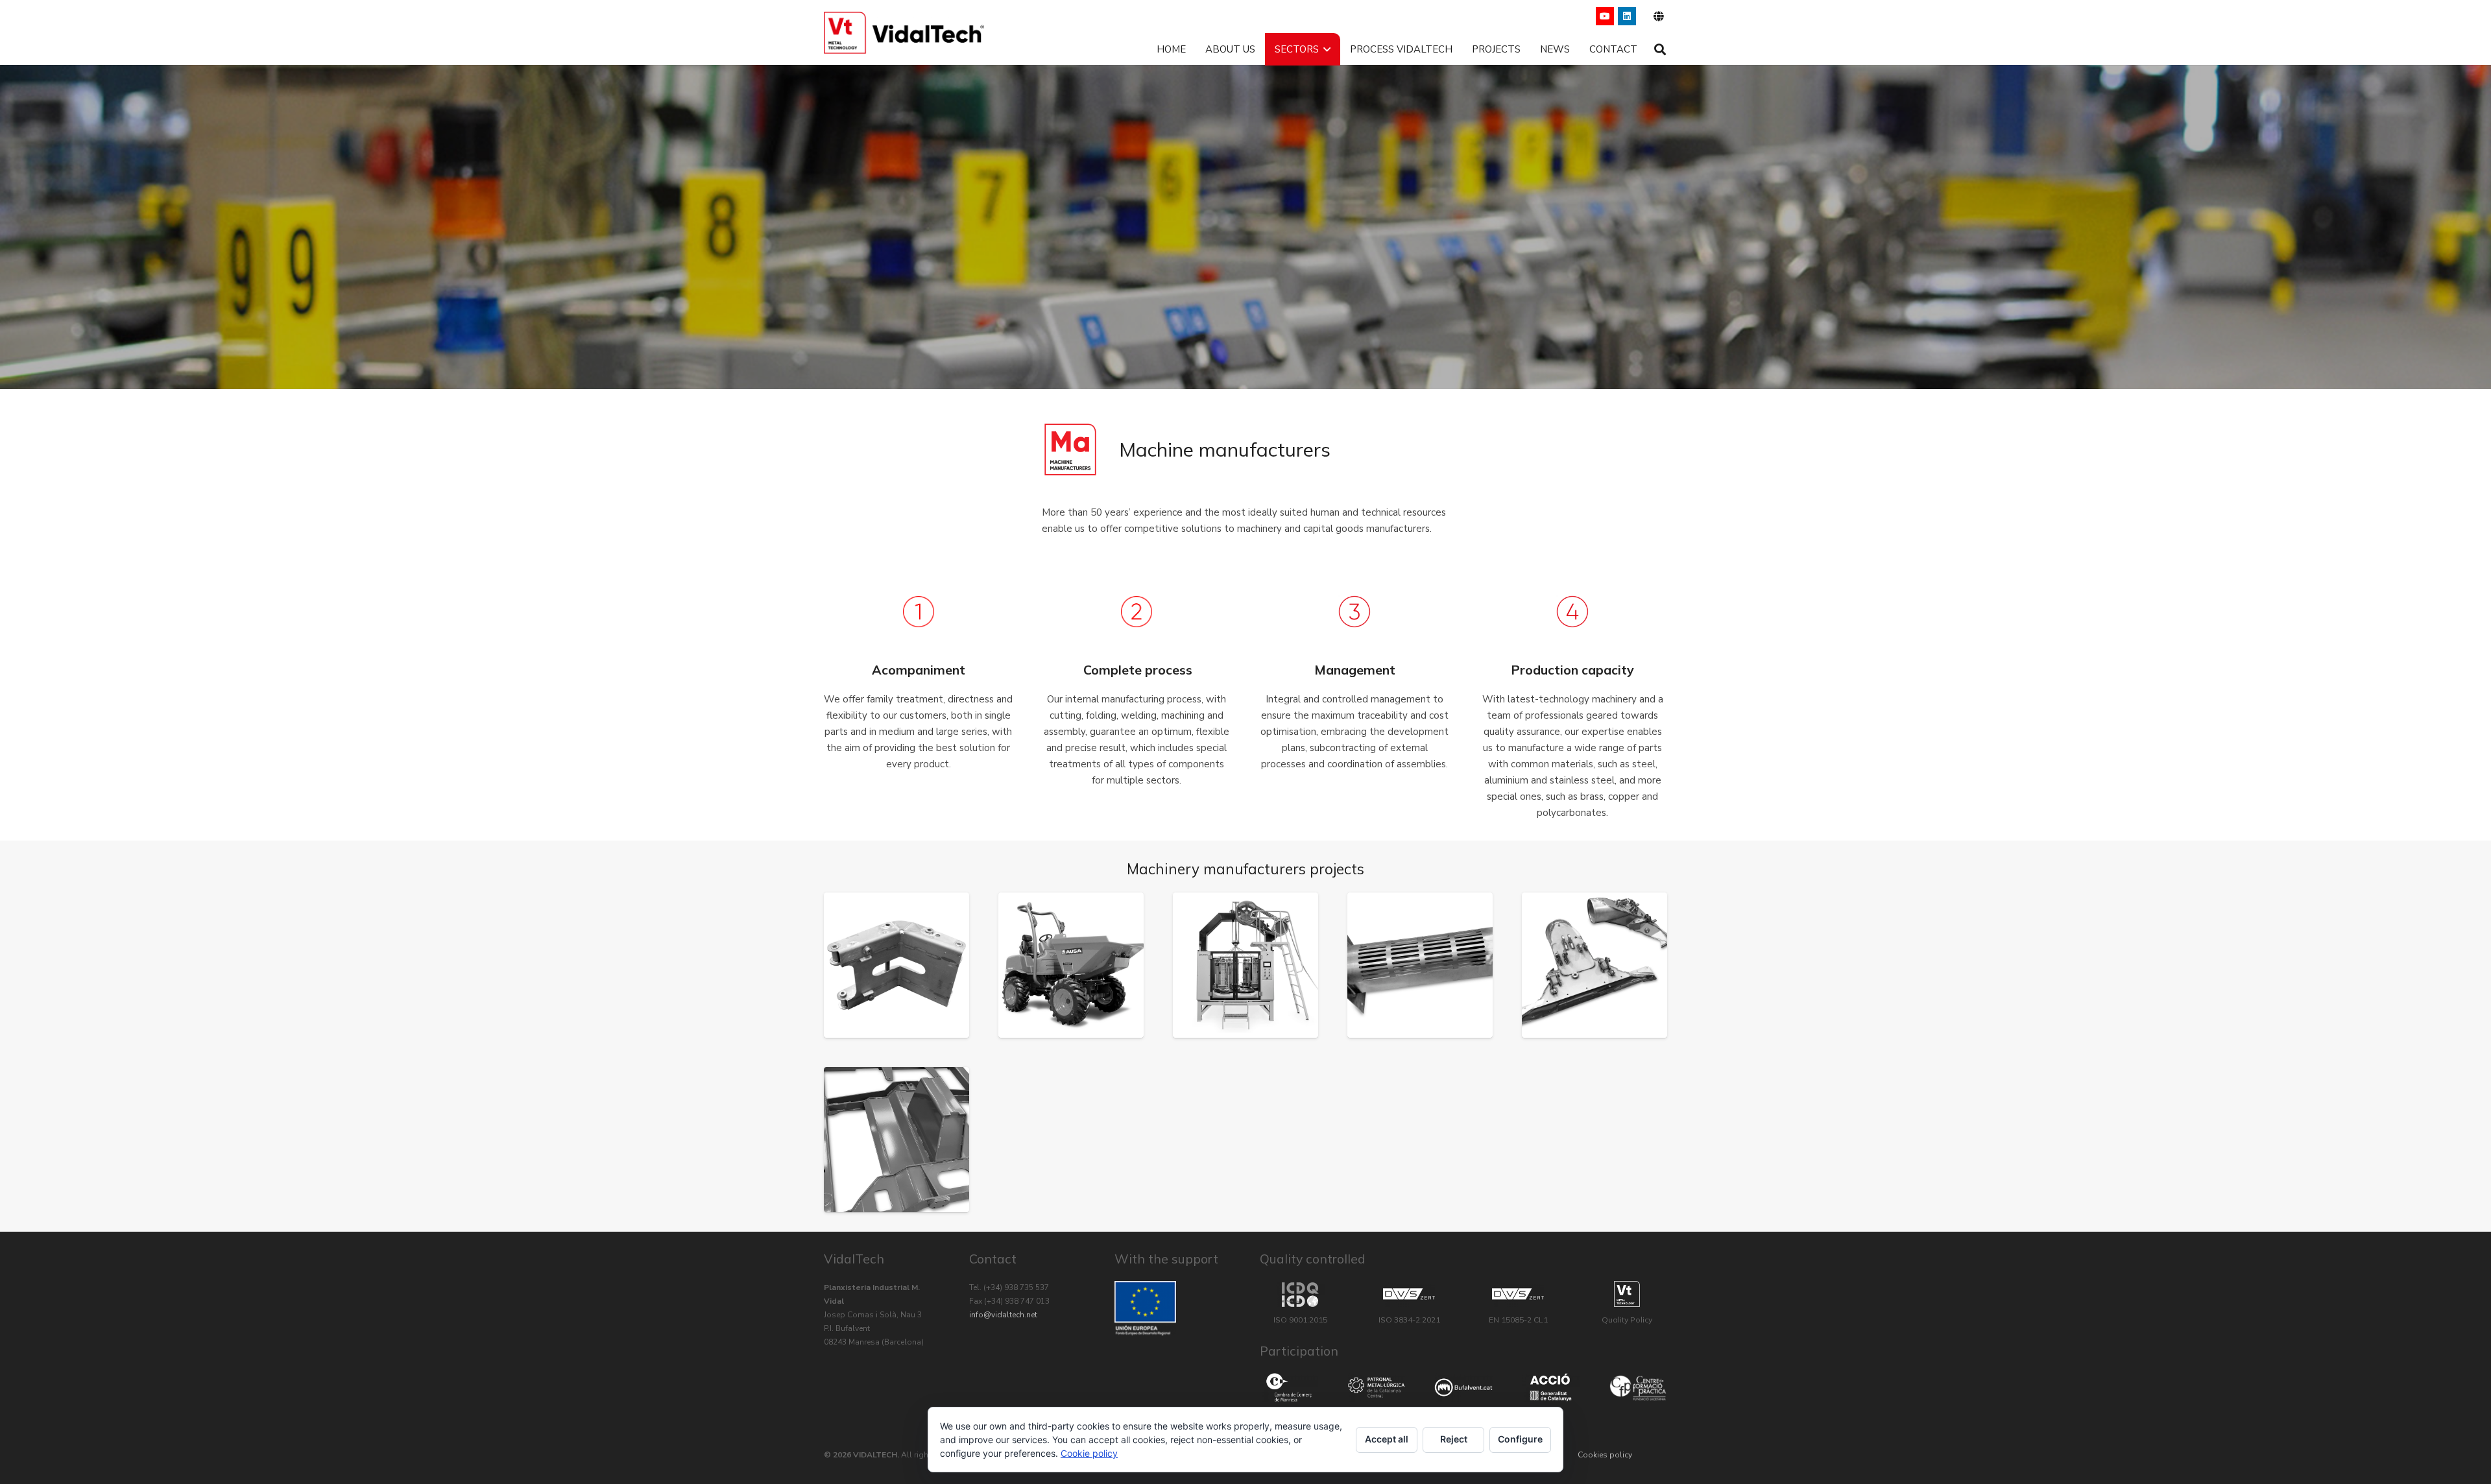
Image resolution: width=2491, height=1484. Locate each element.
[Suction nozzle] (1594, 965)
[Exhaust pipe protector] (1420, 965)
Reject (1454, 1439)
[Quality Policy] (1627, 1294)
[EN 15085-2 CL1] (1518, 1294)
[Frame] (897, 1140)
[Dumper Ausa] (1071, 965)
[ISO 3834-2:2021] (1409, 1294)
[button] (1657, 16)
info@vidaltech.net (1003, 1315)
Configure (1520, 1439)
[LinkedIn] (1627, 16)
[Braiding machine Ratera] (1245, 965)
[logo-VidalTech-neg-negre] (904, 33)
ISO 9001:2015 (1300, 1320)
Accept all (1387, 1439)
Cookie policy (1089, 1453)
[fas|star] (1289, 1388)
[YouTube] (1605, 16)
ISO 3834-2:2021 (1409, 1320)
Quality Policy (1627, 1320)
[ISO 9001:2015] (1300, 1295)
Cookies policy (1605, 1455)
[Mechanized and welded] (897, 965)
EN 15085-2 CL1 (1518, 1320)
